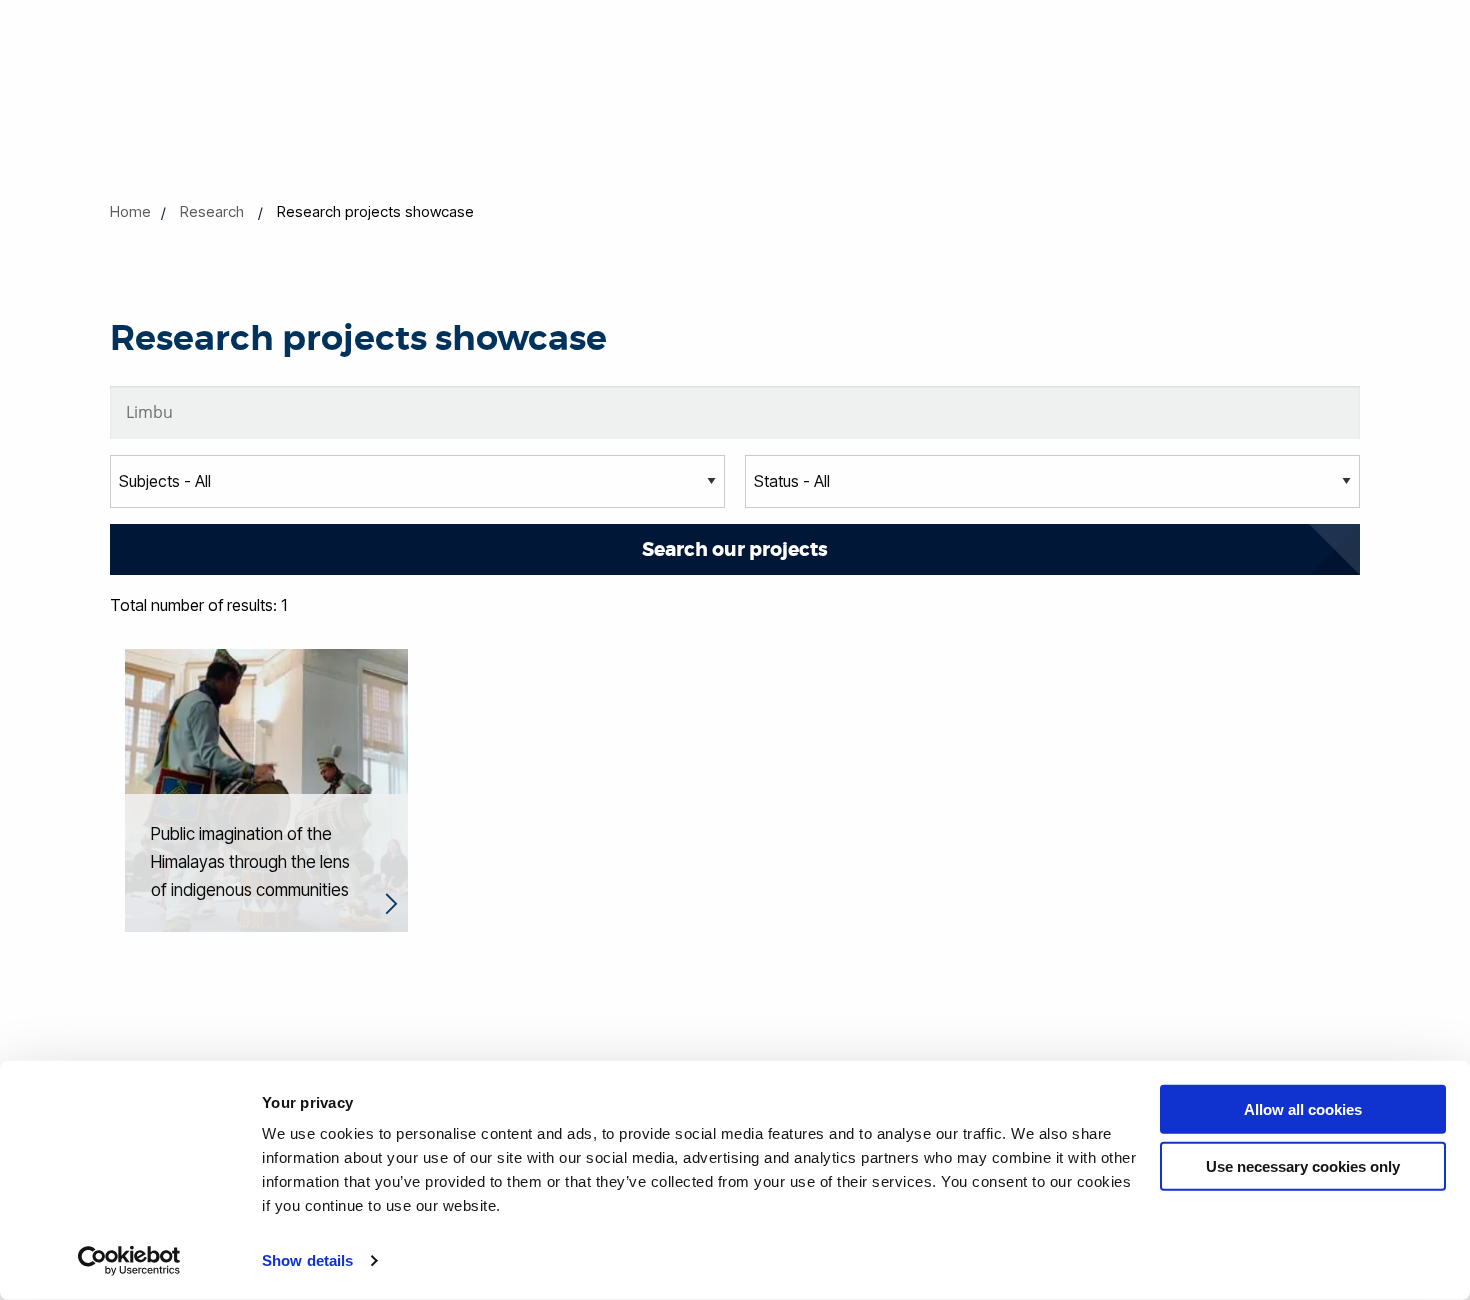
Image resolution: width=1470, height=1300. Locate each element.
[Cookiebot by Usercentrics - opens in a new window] (129, 1261)
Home (130, 211)
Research (212, 211)
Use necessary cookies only (1303, 1165)
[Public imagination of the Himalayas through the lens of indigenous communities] (266, 789)
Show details (307, 1260)
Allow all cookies (1303, 1109)
